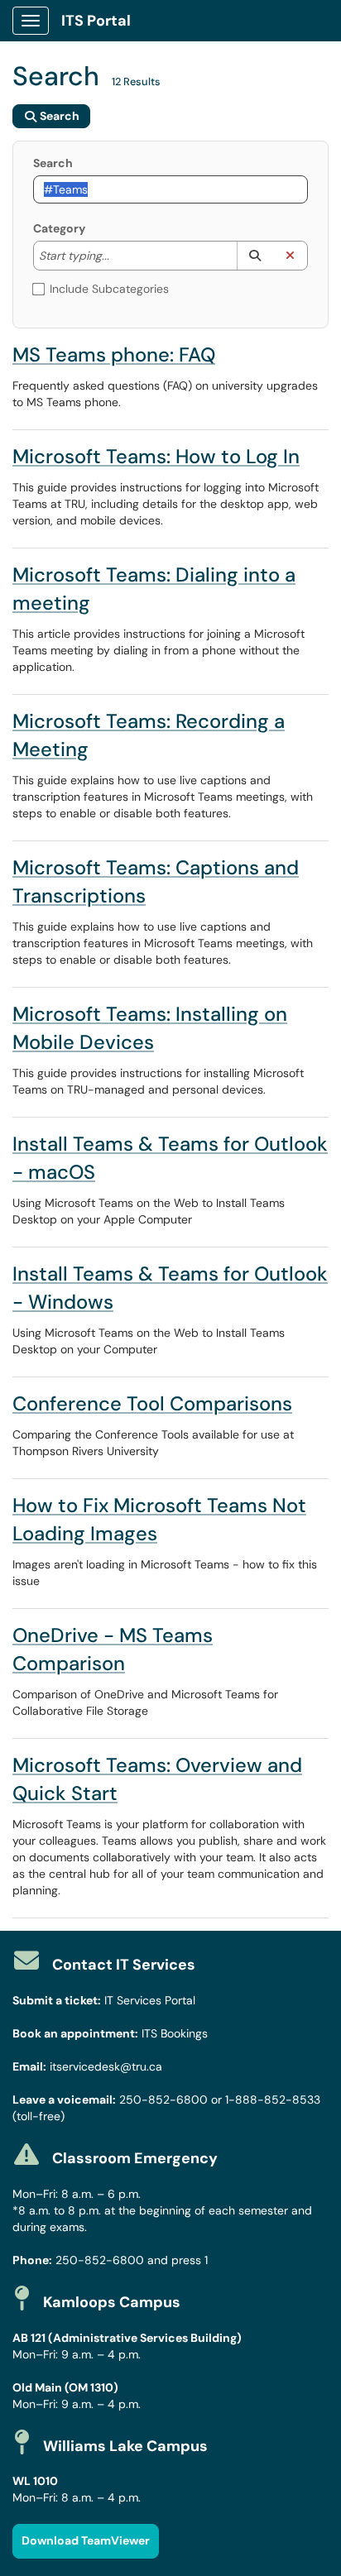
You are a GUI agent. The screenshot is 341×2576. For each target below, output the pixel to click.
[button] (255, 256)
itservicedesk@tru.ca (106, 2066)
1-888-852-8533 (273, 2100)
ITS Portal (96, 21)
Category (59, 228)
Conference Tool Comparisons (152, 1403)
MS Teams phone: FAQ (114, 354)
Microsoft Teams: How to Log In (156, 456)
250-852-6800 (163, 2100)
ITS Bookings (175, 2033)
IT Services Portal (150, 2000)
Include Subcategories (109, 289)
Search (53, 163)
